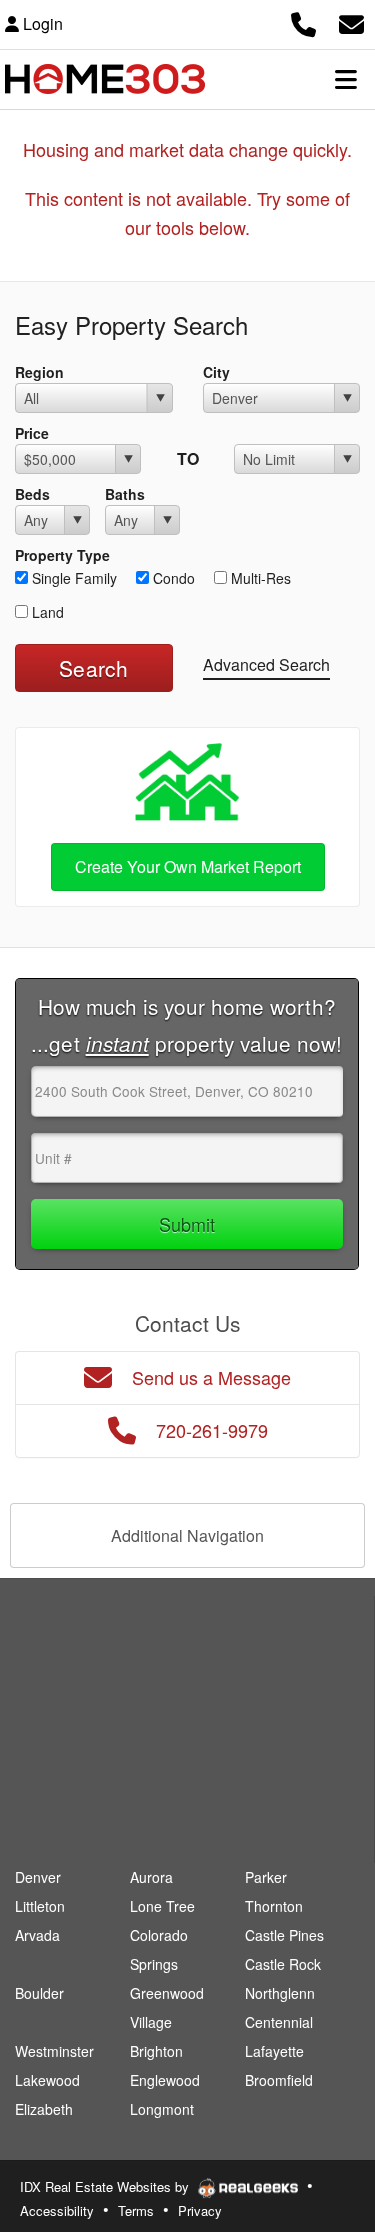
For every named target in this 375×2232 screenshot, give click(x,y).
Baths (125, 494)
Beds (32, 494)
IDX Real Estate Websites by (106, 2186)
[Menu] (346, 79)
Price (32, 433)
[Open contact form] (351, 21)
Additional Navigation (187, 1535)
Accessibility (57, 2210)
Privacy (200, 2210)
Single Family (72, 578)
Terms (136, 2210)
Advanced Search (266, 664)
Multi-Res (259, 578)
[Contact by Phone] (303, 21)
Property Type (62, 555)
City (216, 372)
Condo (172, 578)
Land (46, 612)
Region (39, 372)
